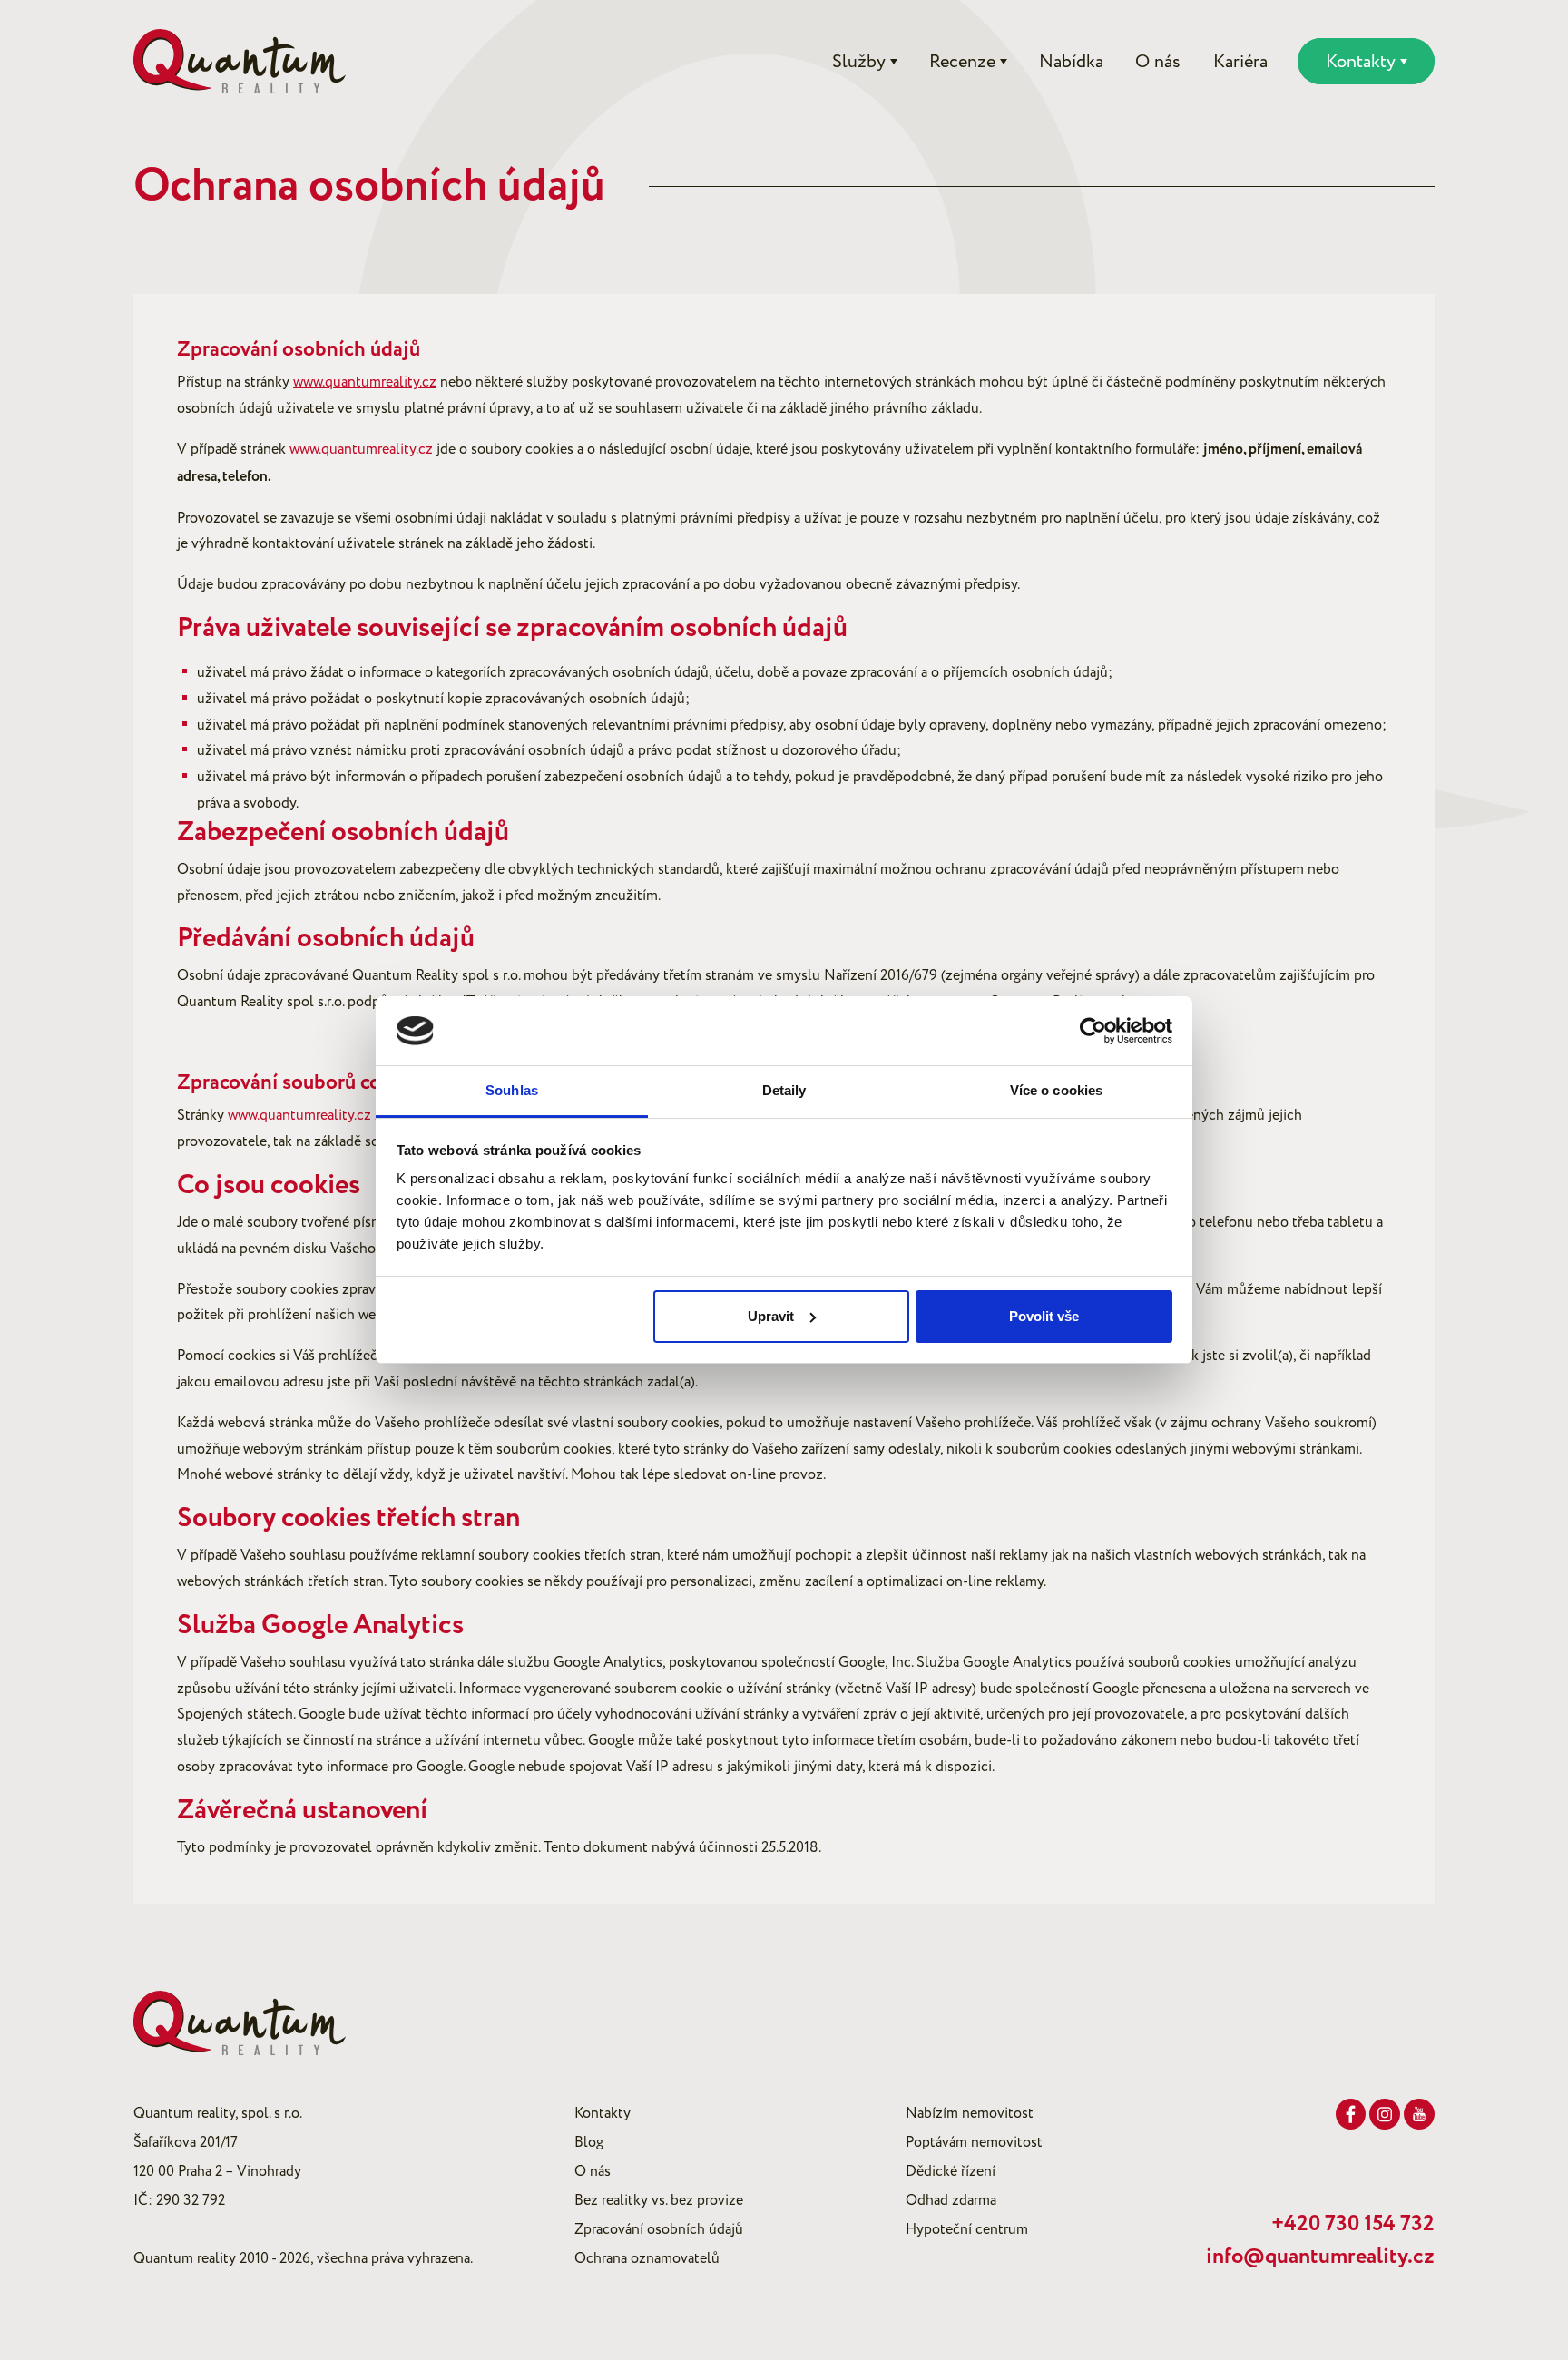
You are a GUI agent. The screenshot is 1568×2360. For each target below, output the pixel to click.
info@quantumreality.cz (1320, 2257)
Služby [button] (859, 62)
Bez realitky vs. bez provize (659, 2200)
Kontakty (603, 2113)
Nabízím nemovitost (970, 2113)
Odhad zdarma (951, 2200)
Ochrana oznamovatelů (647, 2258)
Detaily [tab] (784, 1090)
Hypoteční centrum (967, 2229)
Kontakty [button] (1361, 62)
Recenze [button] (962, 62)
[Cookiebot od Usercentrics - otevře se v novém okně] (1093, 1031)
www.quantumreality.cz (365, 382)
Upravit (771, 1316)
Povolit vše (1044, 1316)
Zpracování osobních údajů (659, 2229)
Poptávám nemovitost (974, 2142)
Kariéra (1240, 62)
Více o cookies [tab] (1056, 1090)
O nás (1158, 62)
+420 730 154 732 (1353, 2224)
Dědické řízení (951, 2171)
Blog (589, 2142)
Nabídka (1071, 62)
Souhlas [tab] (512, 1090)
